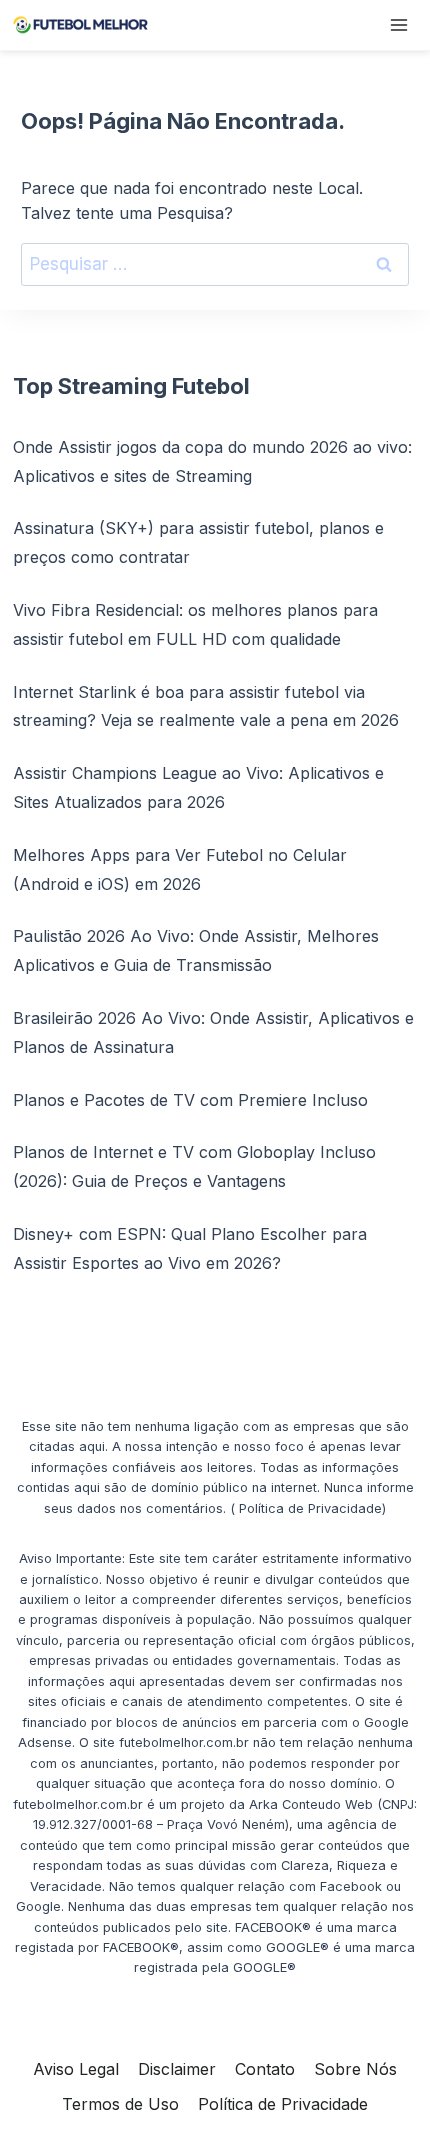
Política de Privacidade (283, 2104)
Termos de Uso (120, 2104)
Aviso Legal (76, 2069)
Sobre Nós (355, 2069)
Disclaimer (177, 2069)
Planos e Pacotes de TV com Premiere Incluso (190, 1100)
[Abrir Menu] (398, 24)
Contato (265, 2069)
